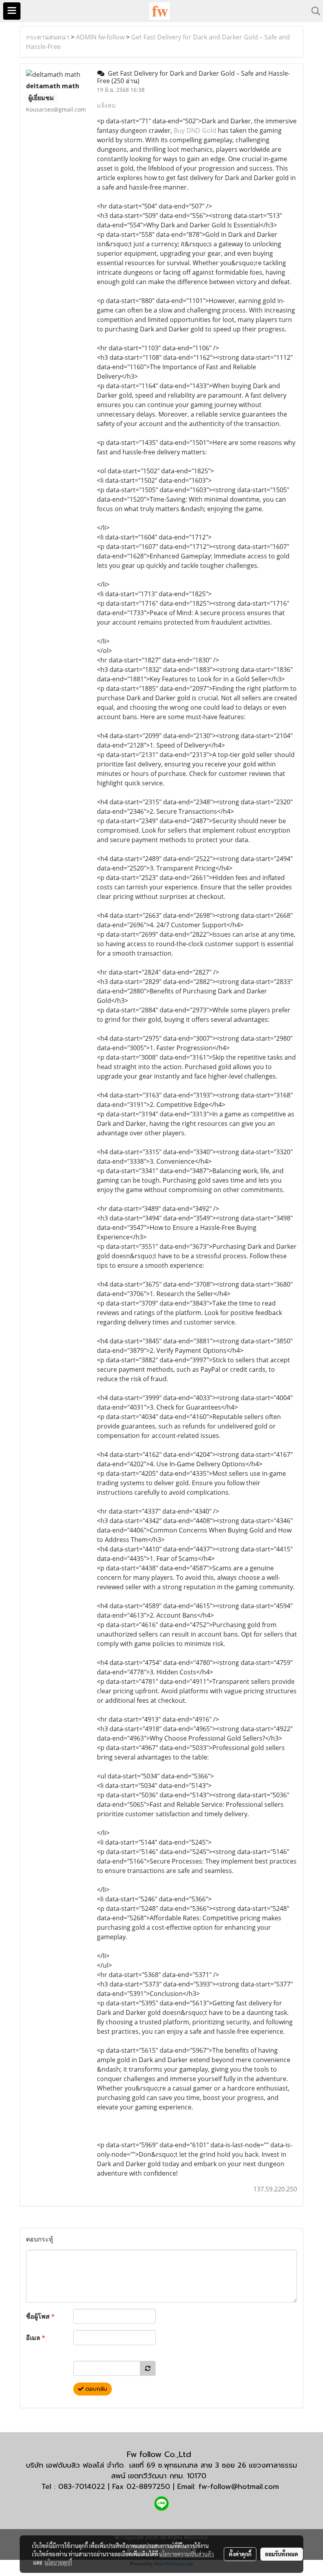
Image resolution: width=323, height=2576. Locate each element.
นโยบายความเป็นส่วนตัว (187, 2554)
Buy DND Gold (195, 130)
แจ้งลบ (106, 105)
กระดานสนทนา (48, 37)
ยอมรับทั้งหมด (282, 2554)
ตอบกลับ (95, 2389)
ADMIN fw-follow (100, 37)
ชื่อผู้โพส (40, 2316)
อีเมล (36, 2338)
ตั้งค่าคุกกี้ (240, 2554)
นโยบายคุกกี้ (58, 2562)
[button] (313, 11)
